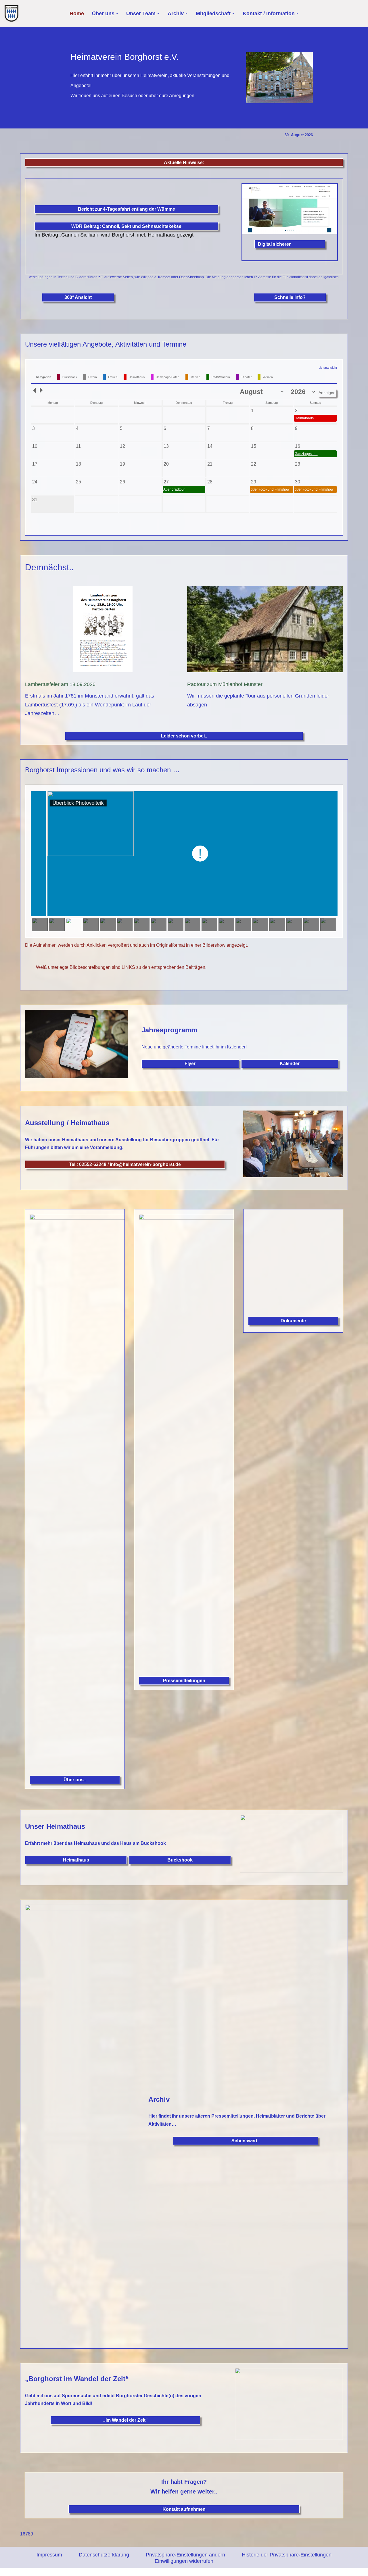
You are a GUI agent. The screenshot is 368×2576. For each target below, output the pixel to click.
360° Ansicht (78, 297)
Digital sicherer (274, 244)
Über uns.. (75, 1780)
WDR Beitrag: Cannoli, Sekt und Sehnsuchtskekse (126, 226)
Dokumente (293, 1321)
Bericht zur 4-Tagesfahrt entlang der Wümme (126, 209)
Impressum (49, 2555)
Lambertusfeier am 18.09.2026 (60, 684)
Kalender (290, 1064)
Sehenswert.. (246, 2141)
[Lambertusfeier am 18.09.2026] (103, 631)
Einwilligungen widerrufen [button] (184, 2561)
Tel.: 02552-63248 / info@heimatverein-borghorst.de (125, 1164)
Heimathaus (76, 1860)
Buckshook (180, 1860)
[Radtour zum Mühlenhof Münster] (265, 631)
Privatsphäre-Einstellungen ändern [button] (185, 2555)
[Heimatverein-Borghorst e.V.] (13, 14)
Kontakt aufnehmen (184, 2509)
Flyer (190, 1064)
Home (77, 14)
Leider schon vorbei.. (184, 736)
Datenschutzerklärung (104, 2555)
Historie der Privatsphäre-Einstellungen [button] (287, 2555)
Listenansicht (328, 368)
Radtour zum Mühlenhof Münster (225, 684)
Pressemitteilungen (184, 1681)
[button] (117, 13)
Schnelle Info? (290, 297)
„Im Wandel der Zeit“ (125, 2420)
